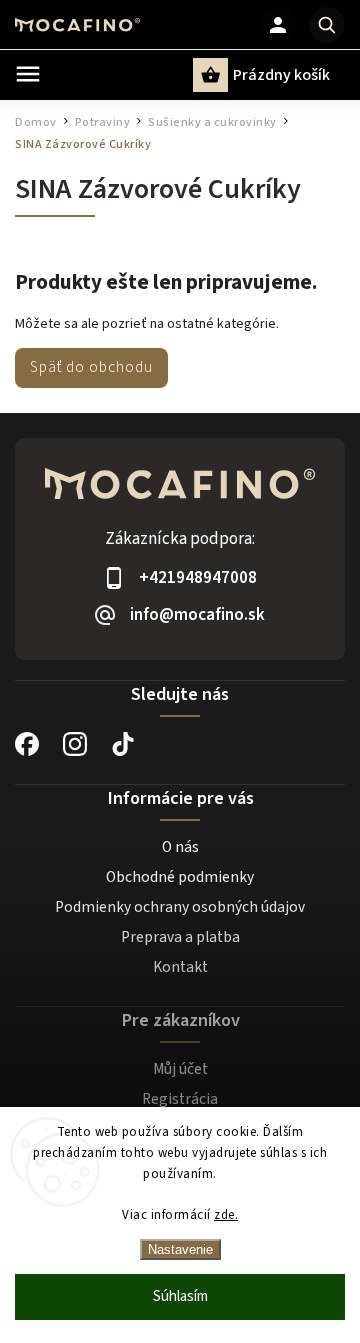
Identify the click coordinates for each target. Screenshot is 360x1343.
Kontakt (180, 967)
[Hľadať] (327, 25)
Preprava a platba (180, 937)
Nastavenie (180, 1249)
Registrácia (180, 1099)
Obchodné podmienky (180, 877)
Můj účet (180, 1069)
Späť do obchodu (91, 367)
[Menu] (28, 74)
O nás (180, 847)
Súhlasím (180, 1296)
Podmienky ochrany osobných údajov (180, 907)
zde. (226, 1215)
